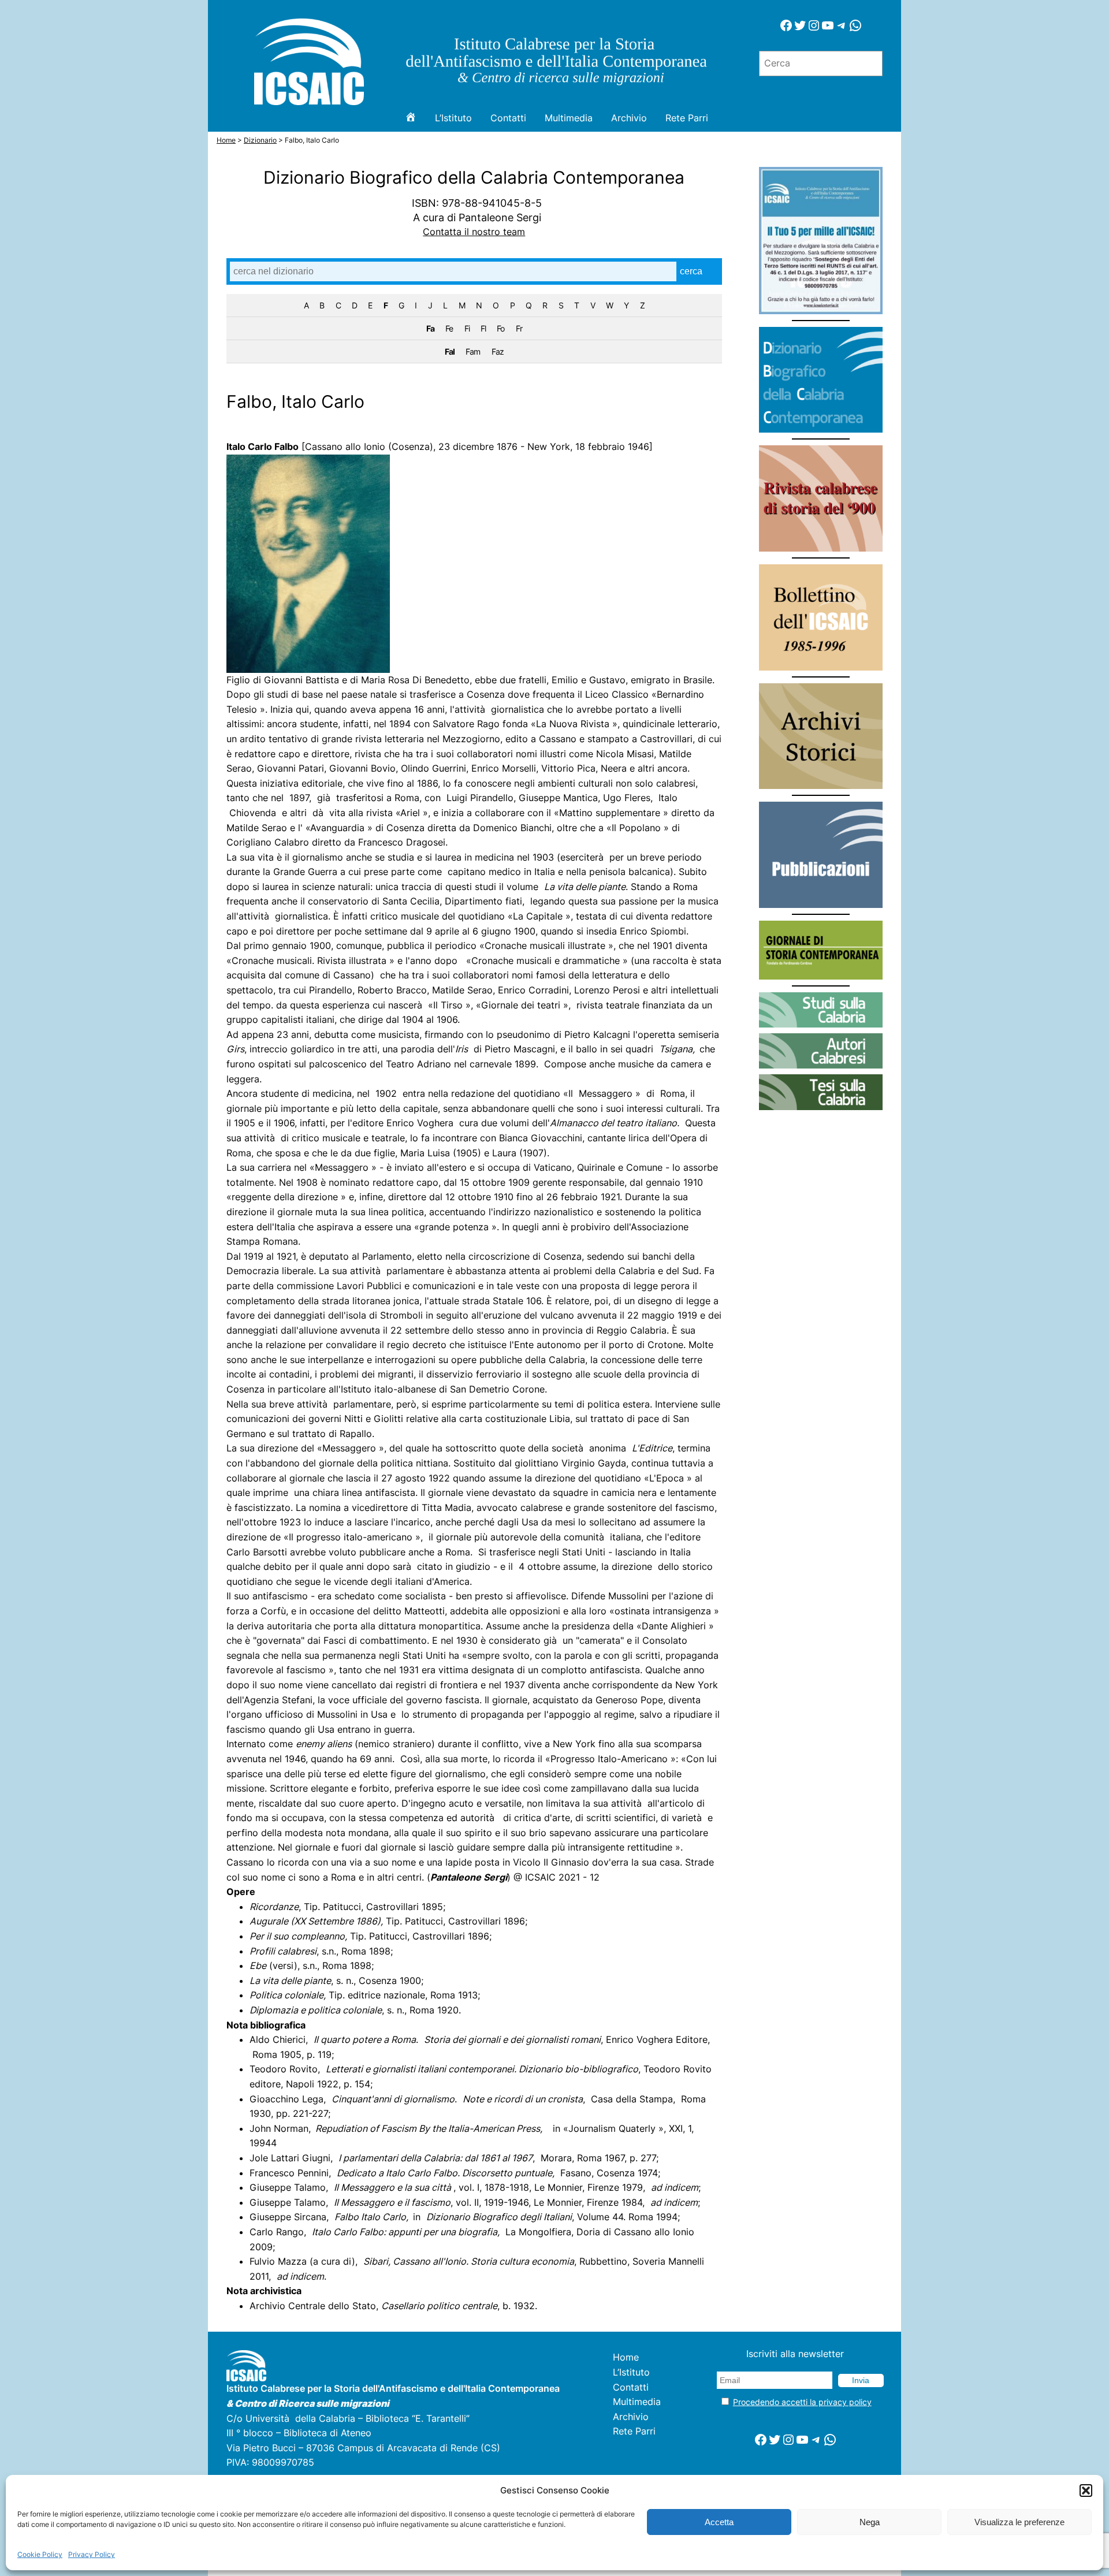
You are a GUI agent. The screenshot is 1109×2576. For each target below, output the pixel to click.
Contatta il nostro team (474, 232)
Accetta (719, 2522)
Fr (519, 328)
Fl (483, 328)
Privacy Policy (92, 2554)
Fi (467, 328)
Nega (870, 2522)
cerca (691, 271)
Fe (449, 328)
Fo (500, 328)
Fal (450, 351)
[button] (1086, 2491)
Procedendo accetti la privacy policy (802, 2402)
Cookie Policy (40, 2554)
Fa (430, 328)
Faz (498, 351)
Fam (473, 351)
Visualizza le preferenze (1019, 2522)
